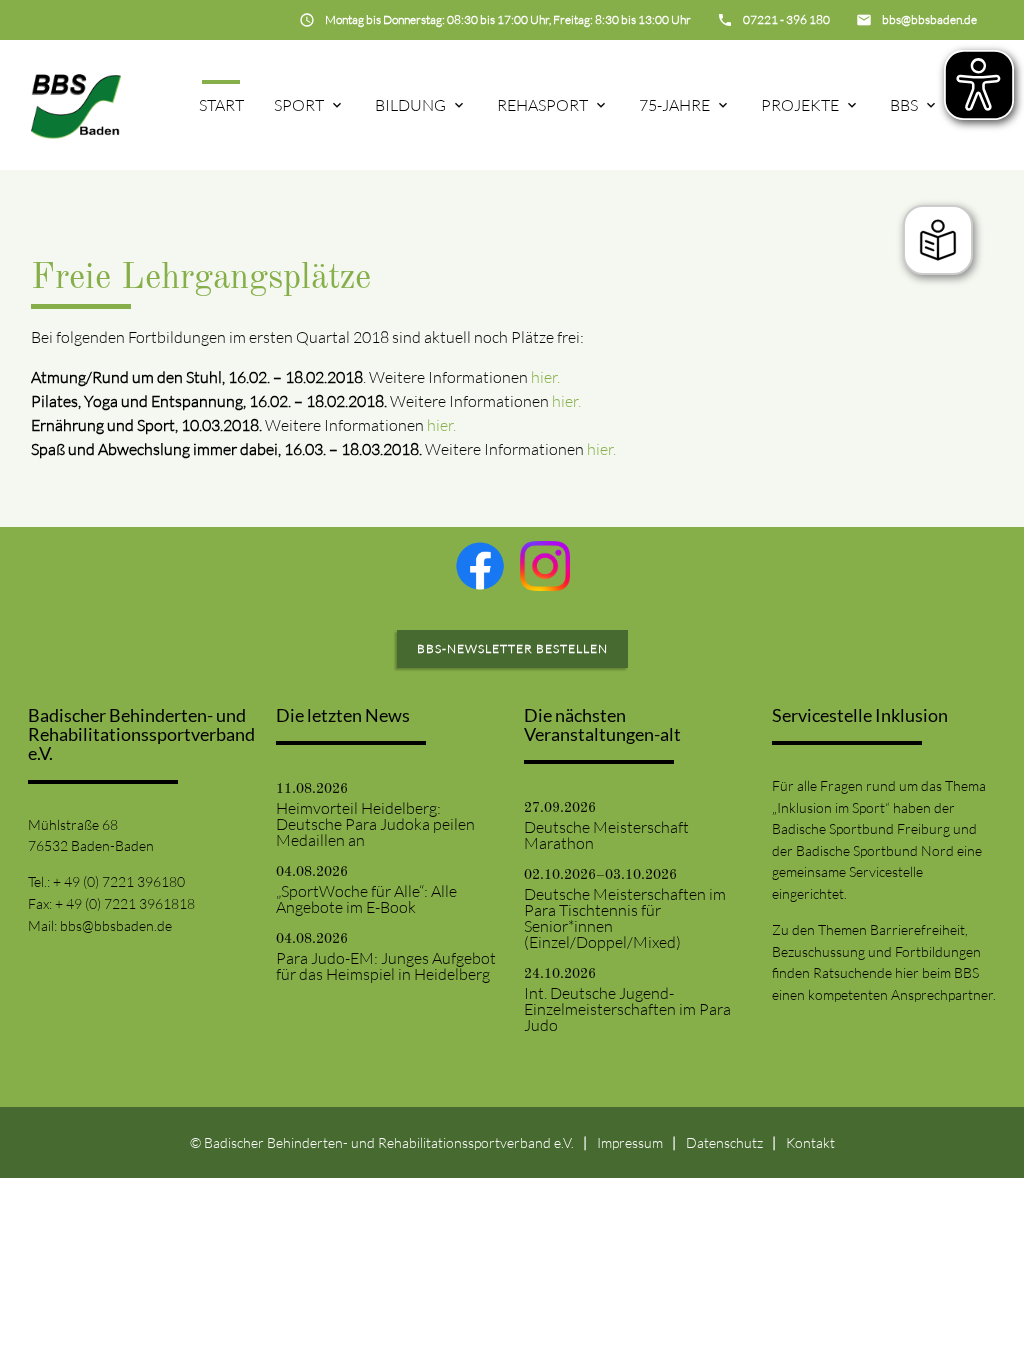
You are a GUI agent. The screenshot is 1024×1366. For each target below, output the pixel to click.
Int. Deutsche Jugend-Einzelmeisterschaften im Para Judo (627, 1009)
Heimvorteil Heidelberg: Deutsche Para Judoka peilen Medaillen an (375, 824)
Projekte (800, 105)
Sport (299, 105)
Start (221, 105)
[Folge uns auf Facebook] (480, 566)
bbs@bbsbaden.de (116, 925)
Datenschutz (724, 1142)
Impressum (630, 1142)
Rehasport (542, 105)
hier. (545, 377)
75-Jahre (674, 105)
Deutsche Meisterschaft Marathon (606, 835)
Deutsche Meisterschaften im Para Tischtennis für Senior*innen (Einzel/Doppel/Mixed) (625, 918)
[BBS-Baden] (76, 105)
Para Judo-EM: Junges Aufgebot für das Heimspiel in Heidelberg (386, 966)
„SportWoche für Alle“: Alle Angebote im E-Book (366, 899)
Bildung (410, 105)
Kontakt (810, 1142)
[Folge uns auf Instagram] (545, 566)
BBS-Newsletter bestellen (512, 648)
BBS (904, 105)
